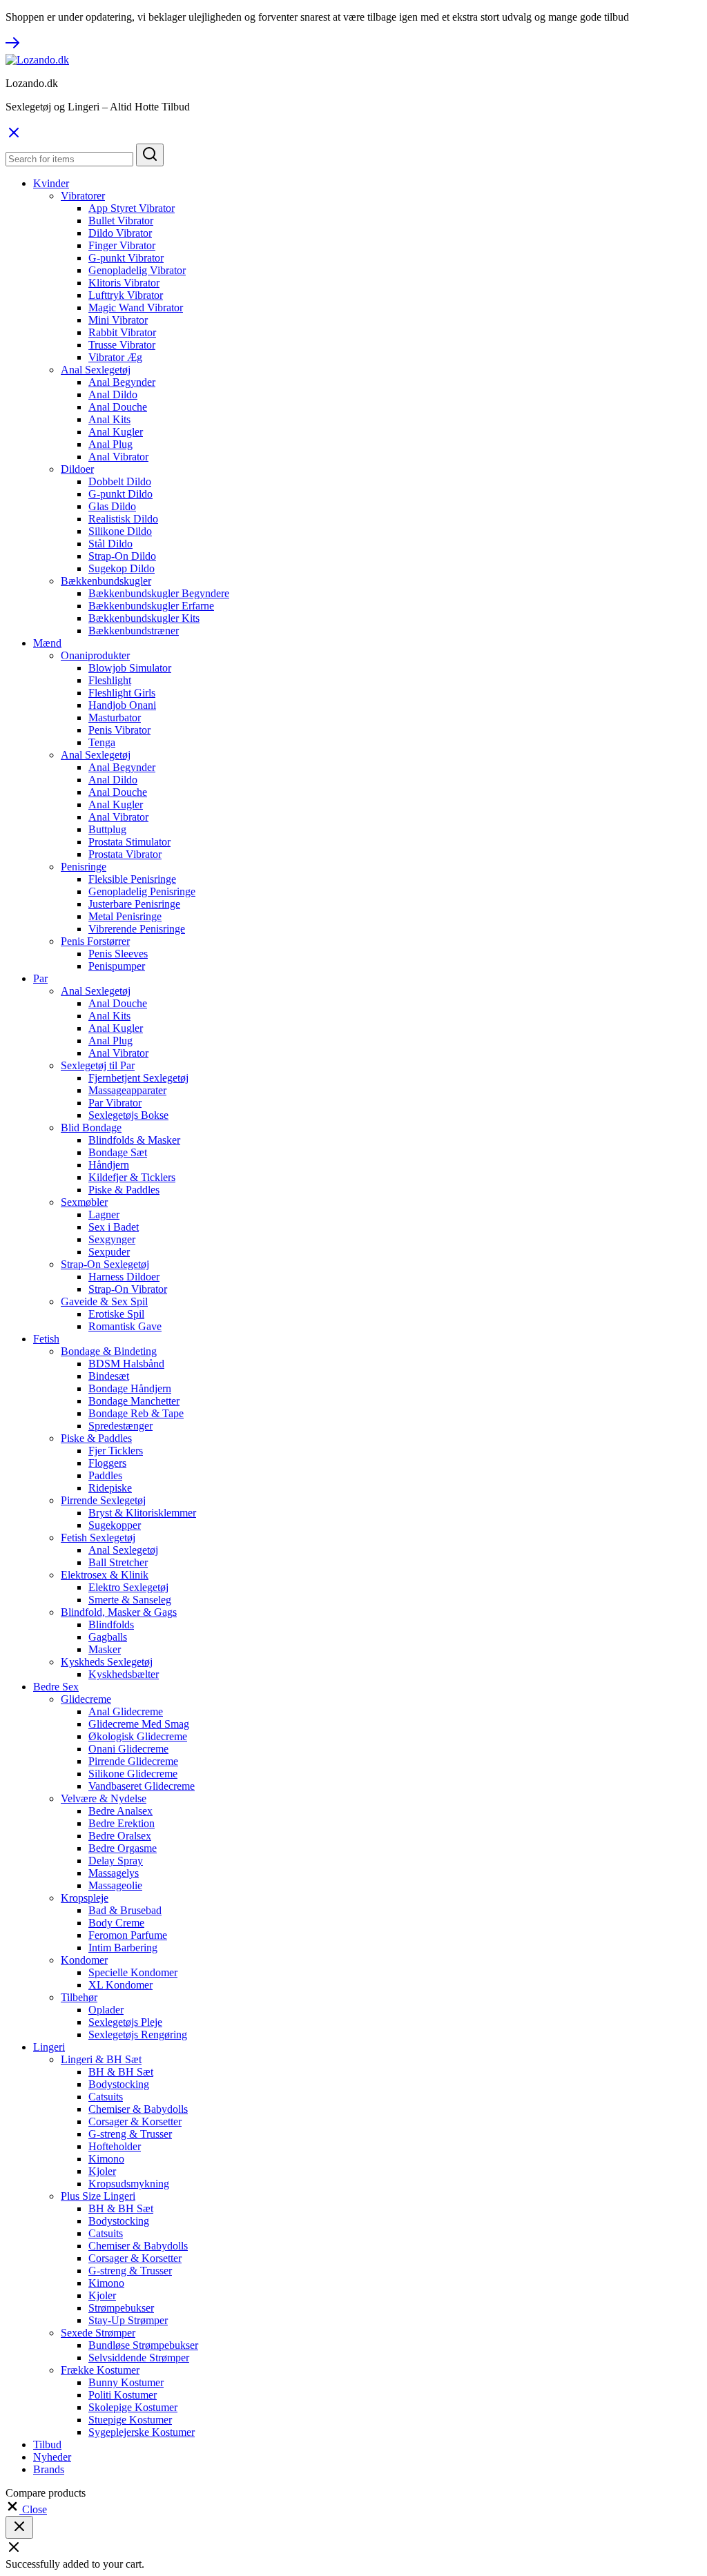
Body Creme (116, 1923)
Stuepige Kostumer (130, 2420)
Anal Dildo (113, 394)
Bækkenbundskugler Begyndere (159, 593)
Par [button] (40, 978)
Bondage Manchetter (134, 1401)
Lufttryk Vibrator (126, 295)
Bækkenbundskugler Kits (144, 618)
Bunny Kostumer (126, 2382)
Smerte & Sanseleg (130, 1600)
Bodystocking (119, 2084)
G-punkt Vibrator (126, 258)
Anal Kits (109, 419)
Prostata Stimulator (129, 842)
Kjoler (102, 2171)
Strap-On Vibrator (128, 1289)
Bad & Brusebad (125, 1910)
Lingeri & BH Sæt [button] (101, 2059)
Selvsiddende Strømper (139, 2358)
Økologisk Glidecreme (138, 1736)
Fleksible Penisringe (132, 879)
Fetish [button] (46, 1339)
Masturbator (115, 718)
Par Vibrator (115, 1103)
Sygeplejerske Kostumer (142, 2432)
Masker (105, 1649)
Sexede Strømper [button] (98, 2333)
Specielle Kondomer (133, 1972)
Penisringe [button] (84, 867)
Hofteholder (115, 2146)
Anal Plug (110, 444)
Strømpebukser (121, 2308)
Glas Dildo (112, 506)
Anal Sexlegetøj (123, 1550)
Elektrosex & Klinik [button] (105, 1575)
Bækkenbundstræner (134, 631)
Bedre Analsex (120, 1811)
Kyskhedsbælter (124, 1674)
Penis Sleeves (118, 954)
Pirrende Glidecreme (133, 1761)
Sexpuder (109, 1252)
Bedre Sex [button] (56, 1687)
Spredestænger (120, 1426)
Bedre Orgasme (123, 1848)
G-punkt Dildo (120, 494)
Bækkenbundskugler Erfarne (151, 606)
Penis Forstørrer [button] (95, 941)
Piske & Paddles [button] (96, 1438)
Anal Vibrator (118, 457)
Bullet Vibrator (121, 221)
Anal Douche (118, 407)
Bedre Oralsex (120, 1836)
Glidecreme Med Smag (139, 1724)
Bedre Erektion (122, 1823)
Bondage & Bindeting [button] (109, 1351)
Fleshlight (110, 680)
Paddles (105, 1475)
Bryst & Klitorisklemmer (142, 1513)
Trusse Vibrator (122, 345)
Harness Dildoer (124, 1277)
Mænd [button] (47, 643)
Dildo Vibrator (120, 233)
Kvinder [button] (51, 183)
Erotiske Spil (116, 1314)
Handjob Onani (122, 705)
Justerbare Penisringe (134, 904)
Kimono (106, 2159)
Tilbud (47, 2445)
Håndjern (109, 1165)
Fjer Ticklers (116, 1451)
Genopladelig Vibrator (137, 270)
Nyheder (52, 2457)
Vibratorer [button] (83, 196)
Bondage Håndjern (130, 1388)
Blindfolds (111, 1624)
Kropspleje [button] (85, 1898)
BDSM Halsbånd (126, 1364)
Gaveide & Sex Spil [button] (104, 1301)
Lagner (104, 1214)
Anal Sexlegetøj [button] (96, 370)
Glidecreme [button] (86, 1699)
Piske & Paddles (124, 1190)
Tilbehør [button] (79, 1997)
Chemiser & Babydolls (138, 2109)
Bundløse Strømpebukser (143, 2345)
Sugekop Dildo (122, 568)
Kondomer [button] (84, 1960)
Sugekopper (115, 1525)
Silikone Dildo (120, 531)
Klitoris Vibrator (124, 283)
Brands (49, 2469)
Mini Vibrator (118, 320)
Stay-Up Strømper (128, 2320)
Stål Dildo (110, 544)
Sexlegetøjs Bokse (128, 1115)
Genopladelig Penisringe (142, 891)
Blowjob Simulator (130, 668)
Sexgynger (112, 1239)
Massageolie (115, 1885)
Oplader (106, 2010)
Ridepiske (110, 1488)
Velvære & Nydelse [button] (104, 1798)
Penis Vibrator (119, 730)
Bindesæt (109, 1376)
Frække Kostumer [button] (100, 2370)
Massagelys (114, 1873)
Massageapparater (127, 1090)
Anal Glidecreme (126, 1711)
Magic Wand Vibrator (136, 308)
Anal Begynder (122, 382)
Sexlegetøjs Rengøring (138, 2035)
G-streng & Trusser (130, 2134)
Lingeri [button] (49, 2047)
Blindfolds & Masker (134, 1140)
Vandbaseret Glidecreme (142, 1786)
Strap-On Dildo (122, 556)
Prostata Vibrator (125, 854)
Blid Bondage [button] (91, 1128)
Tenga (102, 742)
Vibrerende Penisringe (137, 929)
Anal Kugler (116, 432)
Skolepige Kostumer (133, 2407)
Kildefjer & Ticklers (132, 1177)
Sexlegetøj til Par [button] (98, 1065)
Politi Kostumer (123, 2395)
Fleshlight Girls (122, 693)
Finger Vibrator (122, 245)
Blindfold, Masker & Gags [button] (119, 1612)
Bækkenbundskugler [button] (106, 581)
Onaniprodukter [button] (95, 655)
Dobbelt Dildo (120, 481)
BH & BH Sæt (121, 2072)
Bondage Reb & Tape (136, 1413)
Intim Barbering (123, 1948)
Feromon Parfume (128, 1935)
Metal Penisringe (125, 916)
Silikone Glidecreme (133, 1774)
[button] (26, 2509)
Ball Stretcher (118, 1562)
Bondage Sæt (118, 1152)
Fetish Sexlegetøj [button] (98, 1538)
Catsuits (106, 2097)
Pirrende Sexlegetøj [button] (103, 1500)
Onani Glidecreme (128, 1749)
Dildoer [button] (77, 469)
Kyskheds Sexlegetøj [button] (107, 1662)
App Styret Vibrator (132, 208)
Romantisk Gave (125, 1326)
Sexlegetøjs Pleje (125, 2022)
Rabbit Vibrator (122, 332)
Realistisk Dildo (123, 519)
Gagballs (108, 1637)
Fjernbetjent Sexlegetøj (138, 1078)
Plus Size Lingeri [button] (98, 2196)
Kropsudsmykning (129, 2184)
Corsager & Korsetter (135, 2121)
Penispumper (117, 966)
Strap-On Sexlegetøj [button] (105, 1264)
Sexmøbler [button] (84, 1202)
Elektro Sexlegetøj (128, 1587)
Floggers (107, 1463)
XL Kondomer (120, 1985)
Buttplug (107, 829)
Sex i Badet (114, 1227)
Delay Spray (116, 1861)
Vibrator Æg (115, 357)
